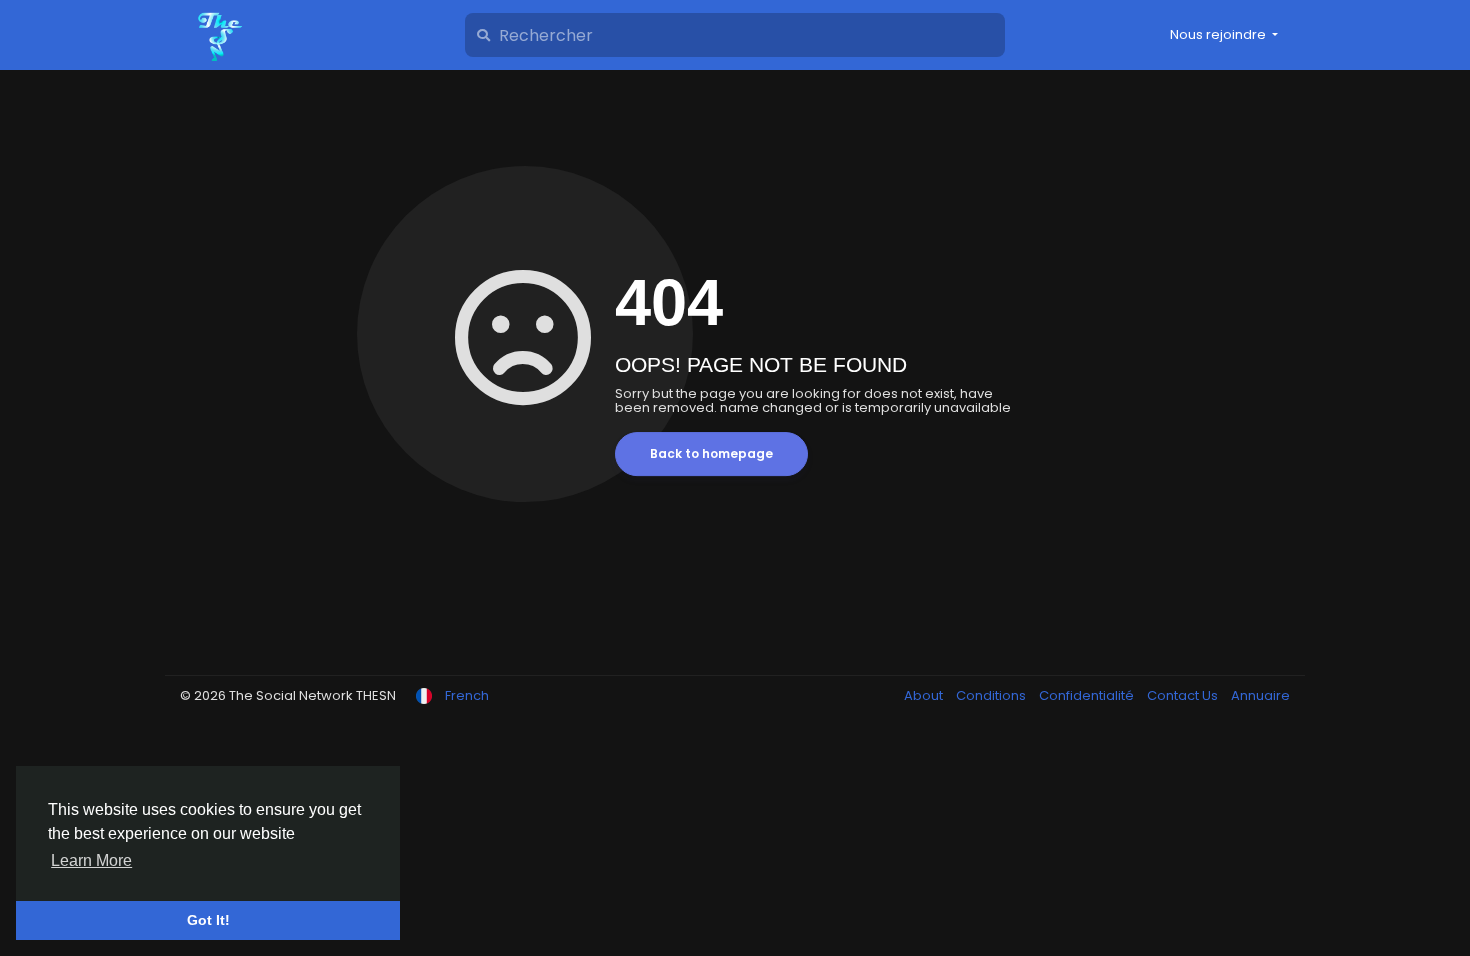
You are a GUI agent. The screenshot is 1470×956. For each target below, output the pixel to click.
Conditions (992, 695)
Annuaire (1260, 695)
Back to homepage (711, 453)
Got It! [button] (208, 920)
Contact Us (1184, 695)
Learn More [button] (91, 860)
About (925, 695)
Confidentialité (1088, 695)
